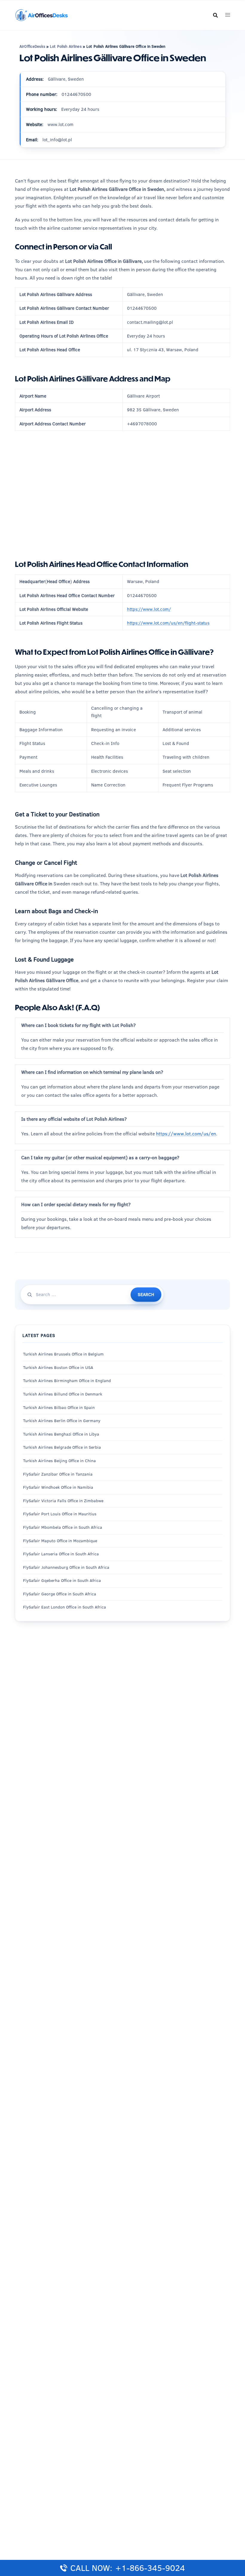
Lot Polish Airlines (66, 46)
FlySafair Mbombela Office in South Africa (63, 1527)
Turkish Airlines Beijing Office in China (59, 1461)
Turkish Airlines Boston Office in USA (58, 1367)
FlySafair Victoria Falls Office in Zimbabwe (63, 1501)
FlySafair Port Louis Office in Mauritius (60, 1514)
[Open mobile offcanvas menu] (228, 15)
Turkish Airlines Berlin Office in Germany (62, 1421)
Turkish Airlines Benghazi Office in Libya (61, 1434)
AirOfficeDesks (32, 46)
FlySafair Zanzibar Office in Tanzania (58, 1474)
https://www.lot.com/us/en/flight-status (168, 623)
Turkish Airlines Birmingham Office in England (67, 1381)
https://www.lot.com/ (149, 609)
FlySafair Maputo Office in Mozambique (60, 1541)
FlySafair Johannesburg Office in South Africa (66, 1567)
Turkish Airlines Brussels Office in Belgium (63, 1354)
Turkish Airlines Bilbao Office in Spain (59, 1407)
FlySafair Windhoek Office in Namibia (58, 1487)
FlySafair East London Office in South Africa (65, 1607)
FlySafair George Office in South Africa (60, 1594)
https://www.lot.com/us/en (186, 1134)
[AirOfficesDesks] (41, 14)
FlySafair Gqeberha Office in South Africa (62, 1580)
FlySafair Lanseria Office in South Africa (61, 1554)
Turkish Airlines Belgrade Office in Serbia (62, 1447)
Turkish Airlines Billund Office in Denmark (63, 1394)
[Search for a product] (215, 15)
